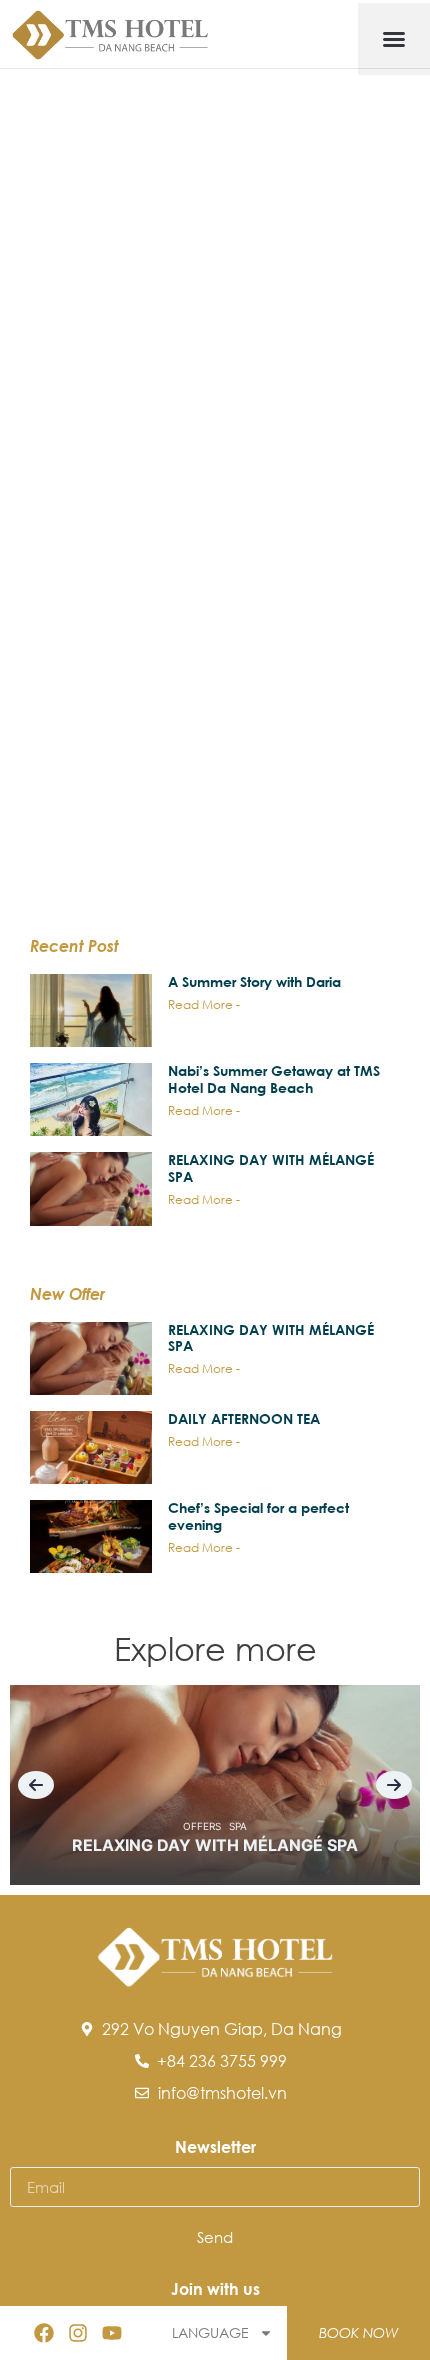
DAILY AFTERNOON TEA (244, 1418)
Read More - (204, 1004)
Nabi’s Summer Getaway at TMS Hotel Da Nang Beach (274, 1079)
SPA (238, 1826)
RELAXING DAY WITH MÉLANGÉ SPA (271, 1168)
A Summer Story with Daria (254, 981)
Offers (202, 1826)
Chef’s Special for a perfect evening (258, 1516)
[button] (394, 39)
